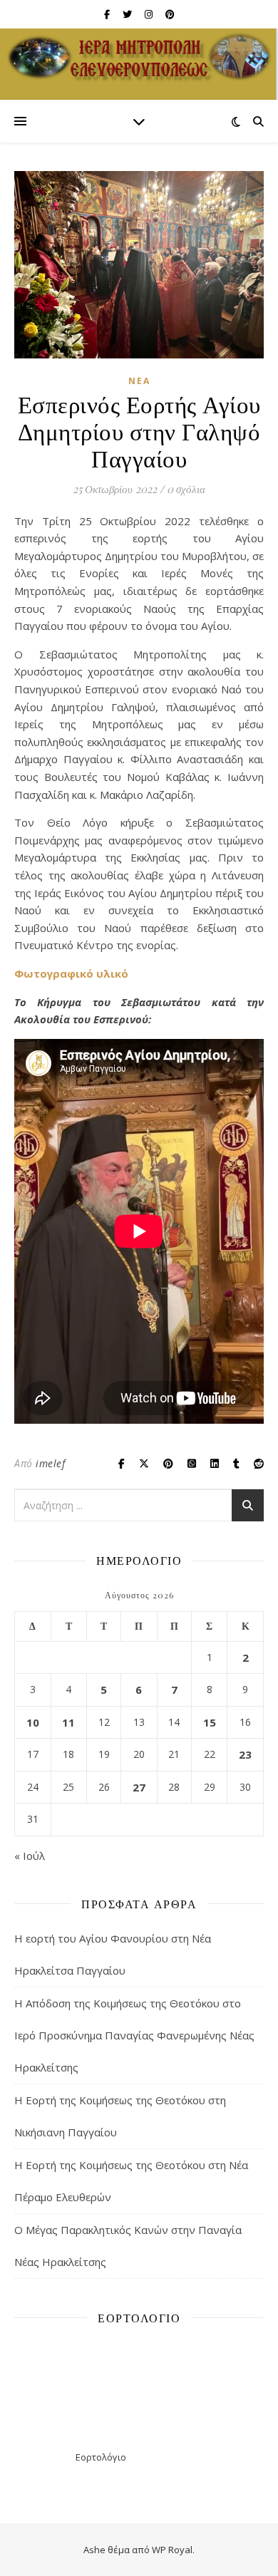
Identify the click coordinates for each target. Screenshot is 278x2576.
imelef (50, 1463)
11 (68, 1722)
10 (33, 1722)
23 (245, 1754)
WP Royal (172, 2550)
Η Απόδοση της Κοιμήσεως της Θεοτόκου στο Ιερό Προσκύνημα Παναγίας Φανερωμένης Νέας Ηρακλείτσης (134, 2035)
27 (139, 1787)
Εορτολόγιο (101, 2457)
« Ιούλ (30, 1856)
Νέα (139, 381)
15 (210, 1722)
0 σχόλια (186, 489)
